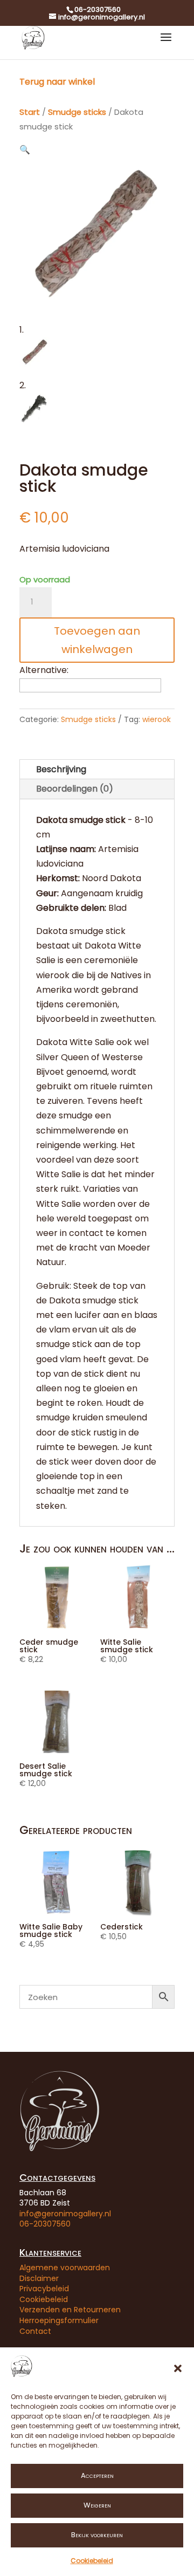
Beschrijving (61, 769)
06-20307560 (45, 2224)
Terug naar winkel (57, 82)
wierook (157, 719)
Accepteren (97, 2475)
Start (30, 112)
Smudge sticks (77, 112)
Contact (35, 2331)
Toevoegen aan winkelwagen (97, 640)
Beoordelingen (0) (75, 789)
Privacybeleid (44, 2289)
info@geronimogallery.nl (65, 2214)
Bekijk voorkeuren (97, 2535)
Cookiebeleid (92, 2561)
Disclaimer (39, 2278)
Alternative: (44, 670)
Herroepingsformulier (59, 2320)
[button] (178, 2368)
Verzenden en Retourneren (70, 2310)
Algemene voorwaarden (65, 2268)
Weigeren (97, 2505)
